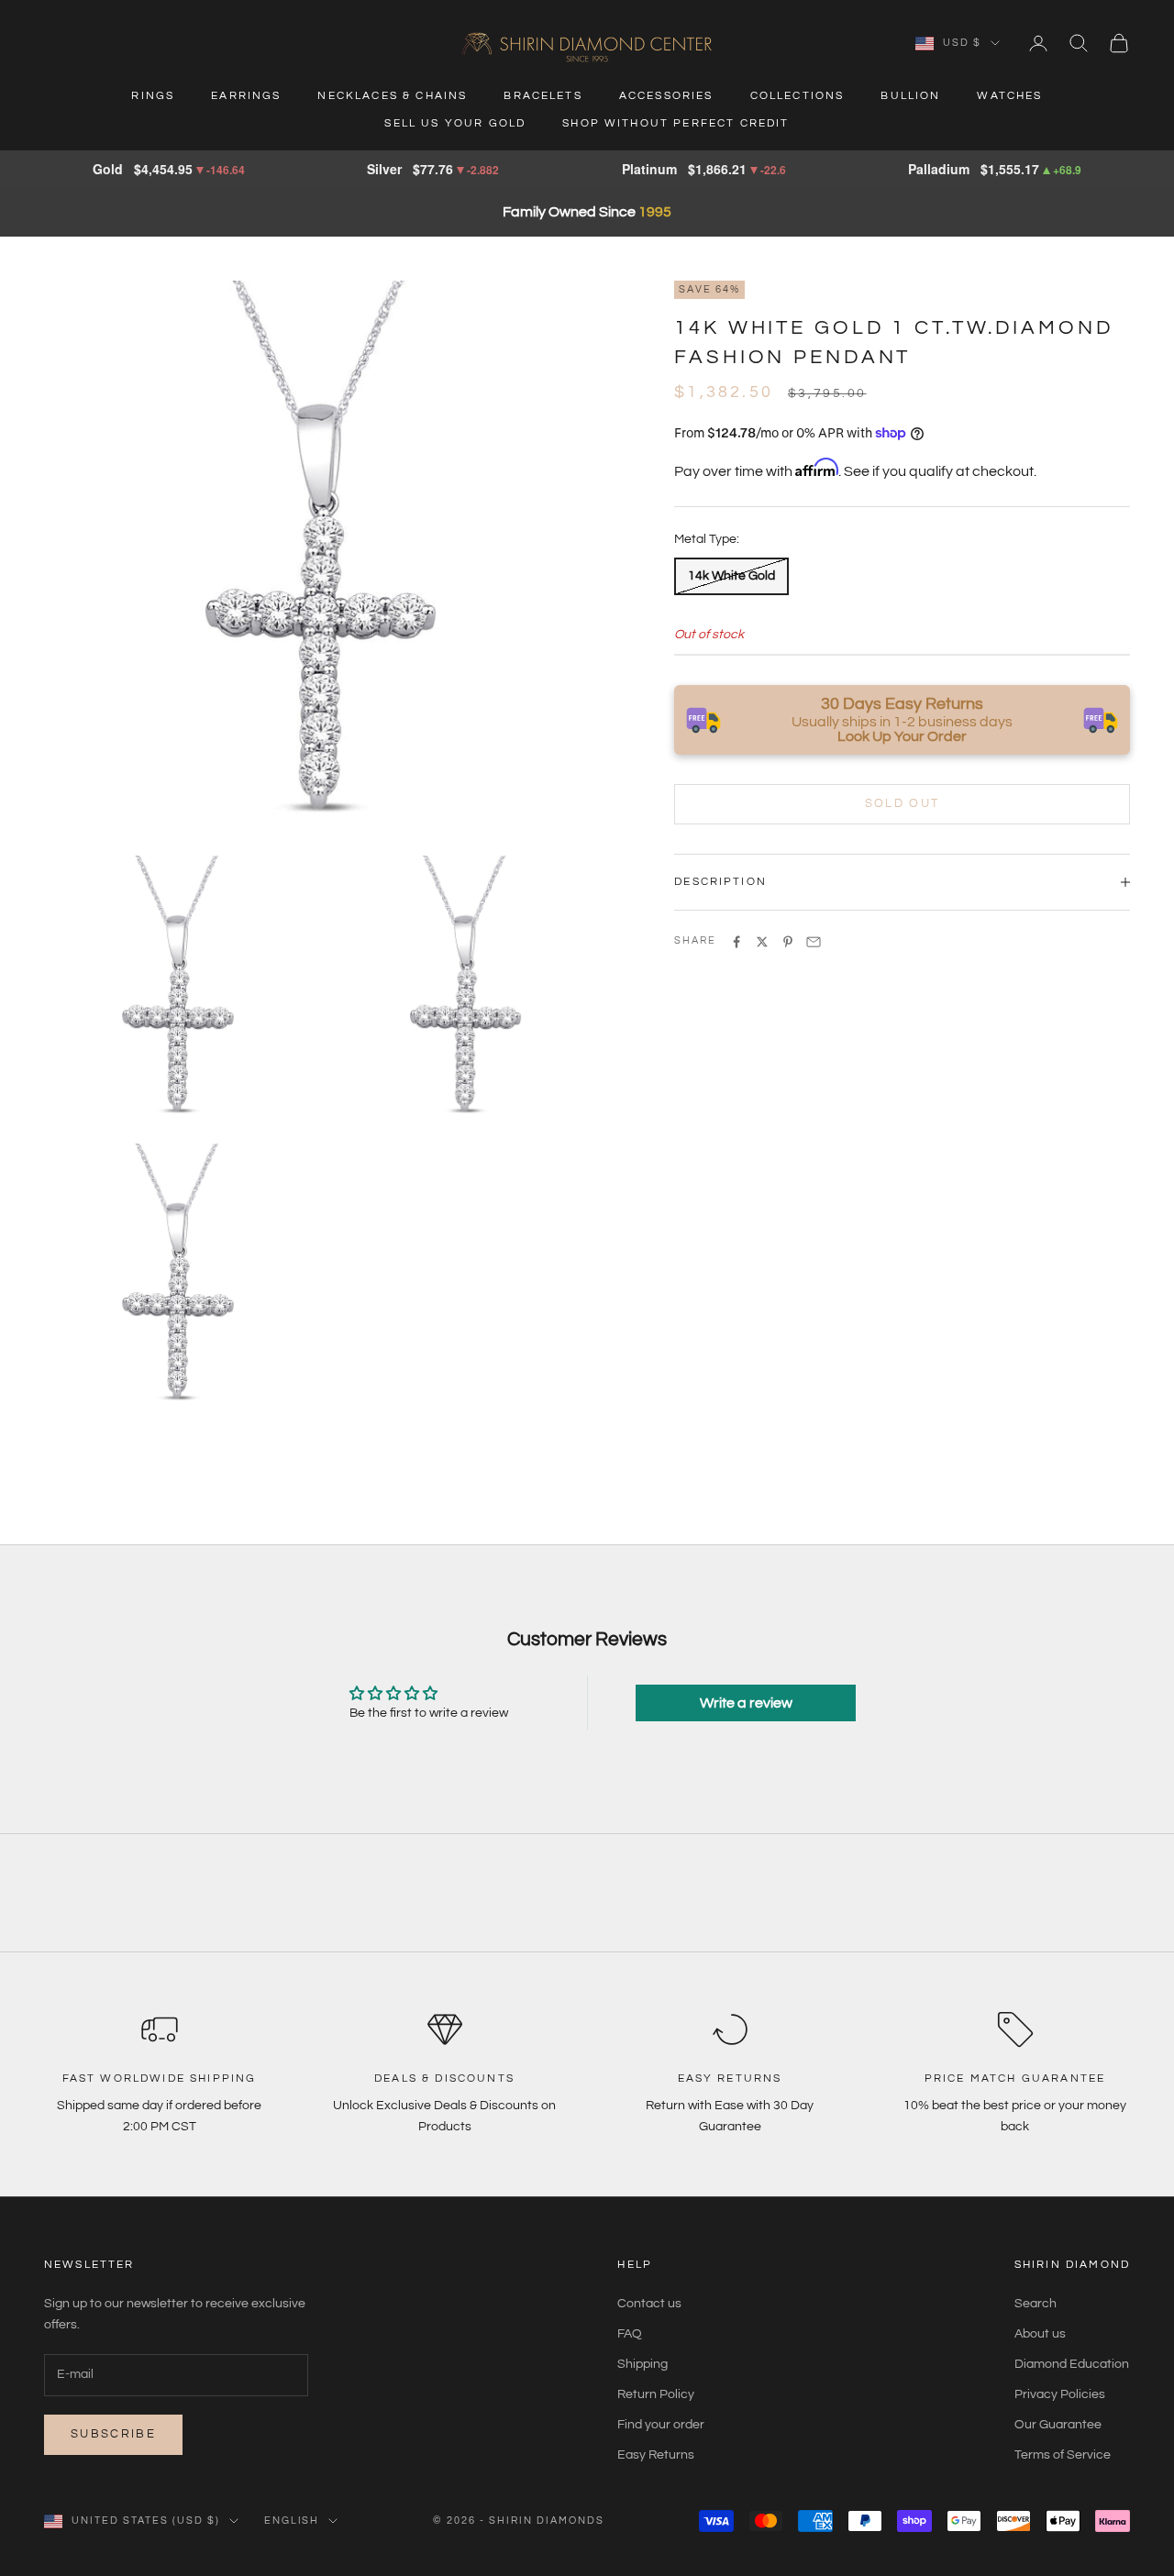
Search (1036, 2304)
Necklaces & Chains (392, 96)
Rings (153, 96)
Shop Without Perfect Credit (676, 123)
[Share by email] (814, 942)
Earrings (246, 96)
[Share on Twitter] (762, 942)
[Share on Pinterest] (788, 942)
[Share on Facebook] (737, 942)
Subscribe (113, 2434)
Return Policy (656, 2394)
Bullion (910, 96)
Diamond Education (1072, 2364)
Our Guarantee (1058, 2425)
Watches (1009, 96)
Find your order (661, 2425)
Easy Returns (656, 2455)
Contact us (649, 2304)
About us (1040, 2334)
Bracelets (543, 96)
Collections (797, 96)
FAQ (630, 2334)
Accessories (666, 96)
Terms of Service (1063, 2455)
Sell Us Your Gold (455, 123)
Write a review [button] (746, 1703)
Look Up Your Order (902, 736)
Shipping (642, 2364)
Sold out (903, 803)
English (292, 2521)
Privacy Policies (1060, 2394)
